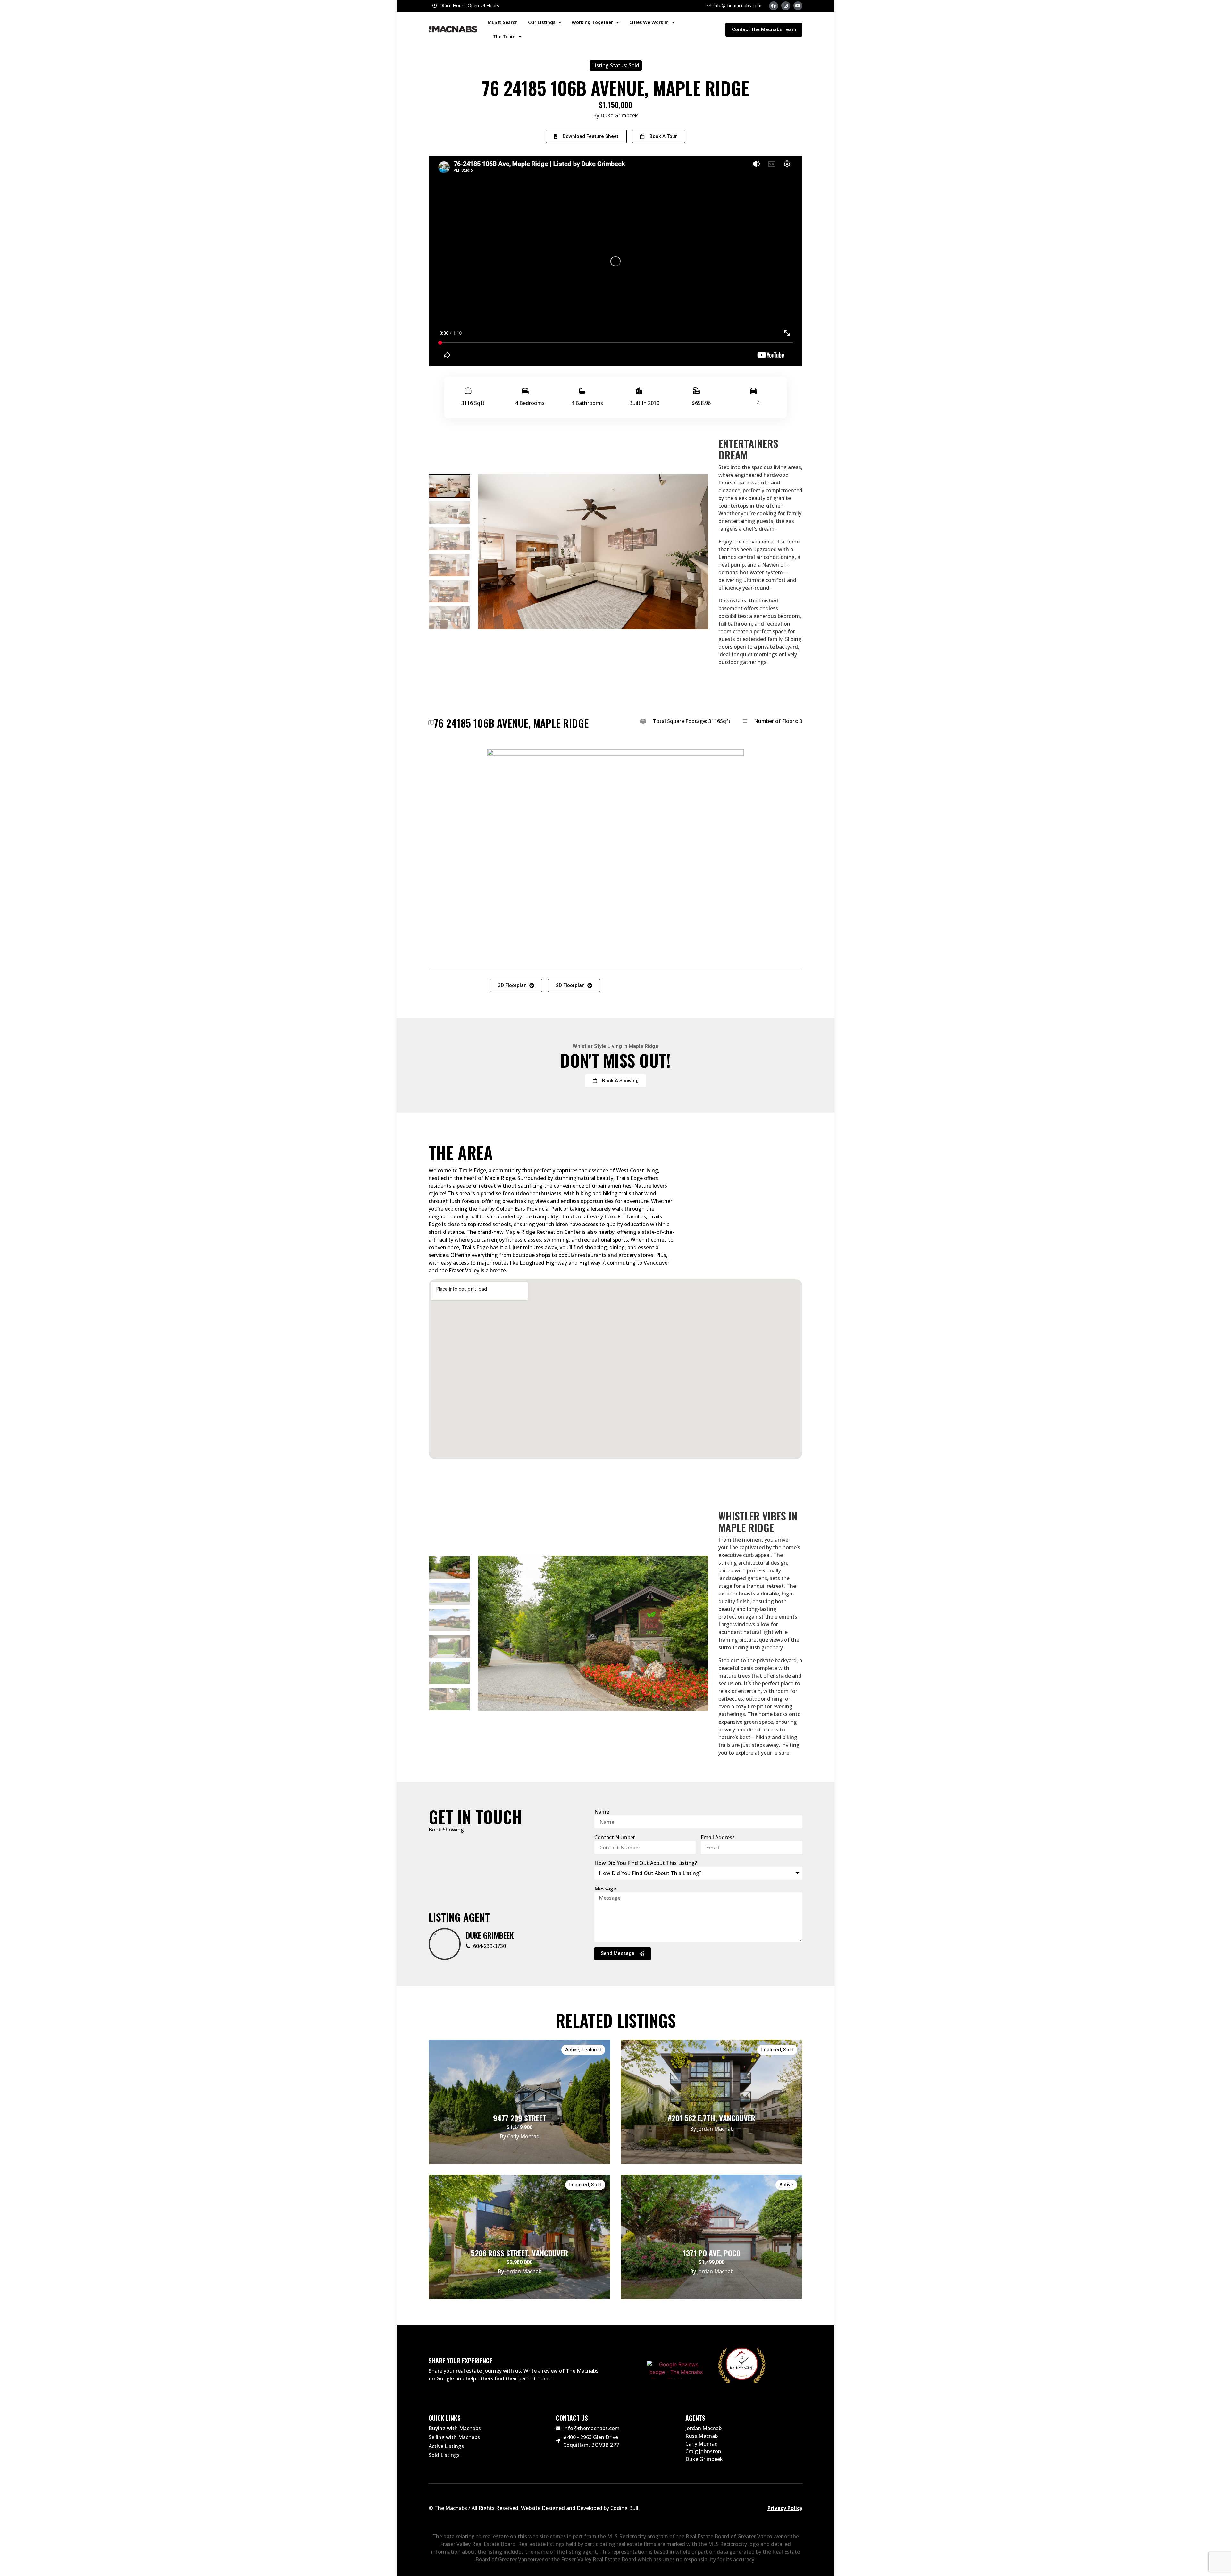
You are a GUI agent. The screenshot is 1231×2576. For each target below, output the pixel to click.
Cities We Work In (649, 22)
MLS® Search (503, 22)
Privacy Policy (785, 2508)
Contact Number (615, 1837)
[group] (449, 486)
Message (605, 1889)
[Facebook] (774, 6)
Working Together (592, 22)
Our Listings (542, 22)
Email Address (718, 1837)
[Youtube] (798, 6)
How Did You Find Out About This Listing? (646, 1863)
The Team (504, 36)
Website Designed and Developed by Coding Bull (580, 2508)
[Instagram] (786, 6)
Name (602, 1812)
